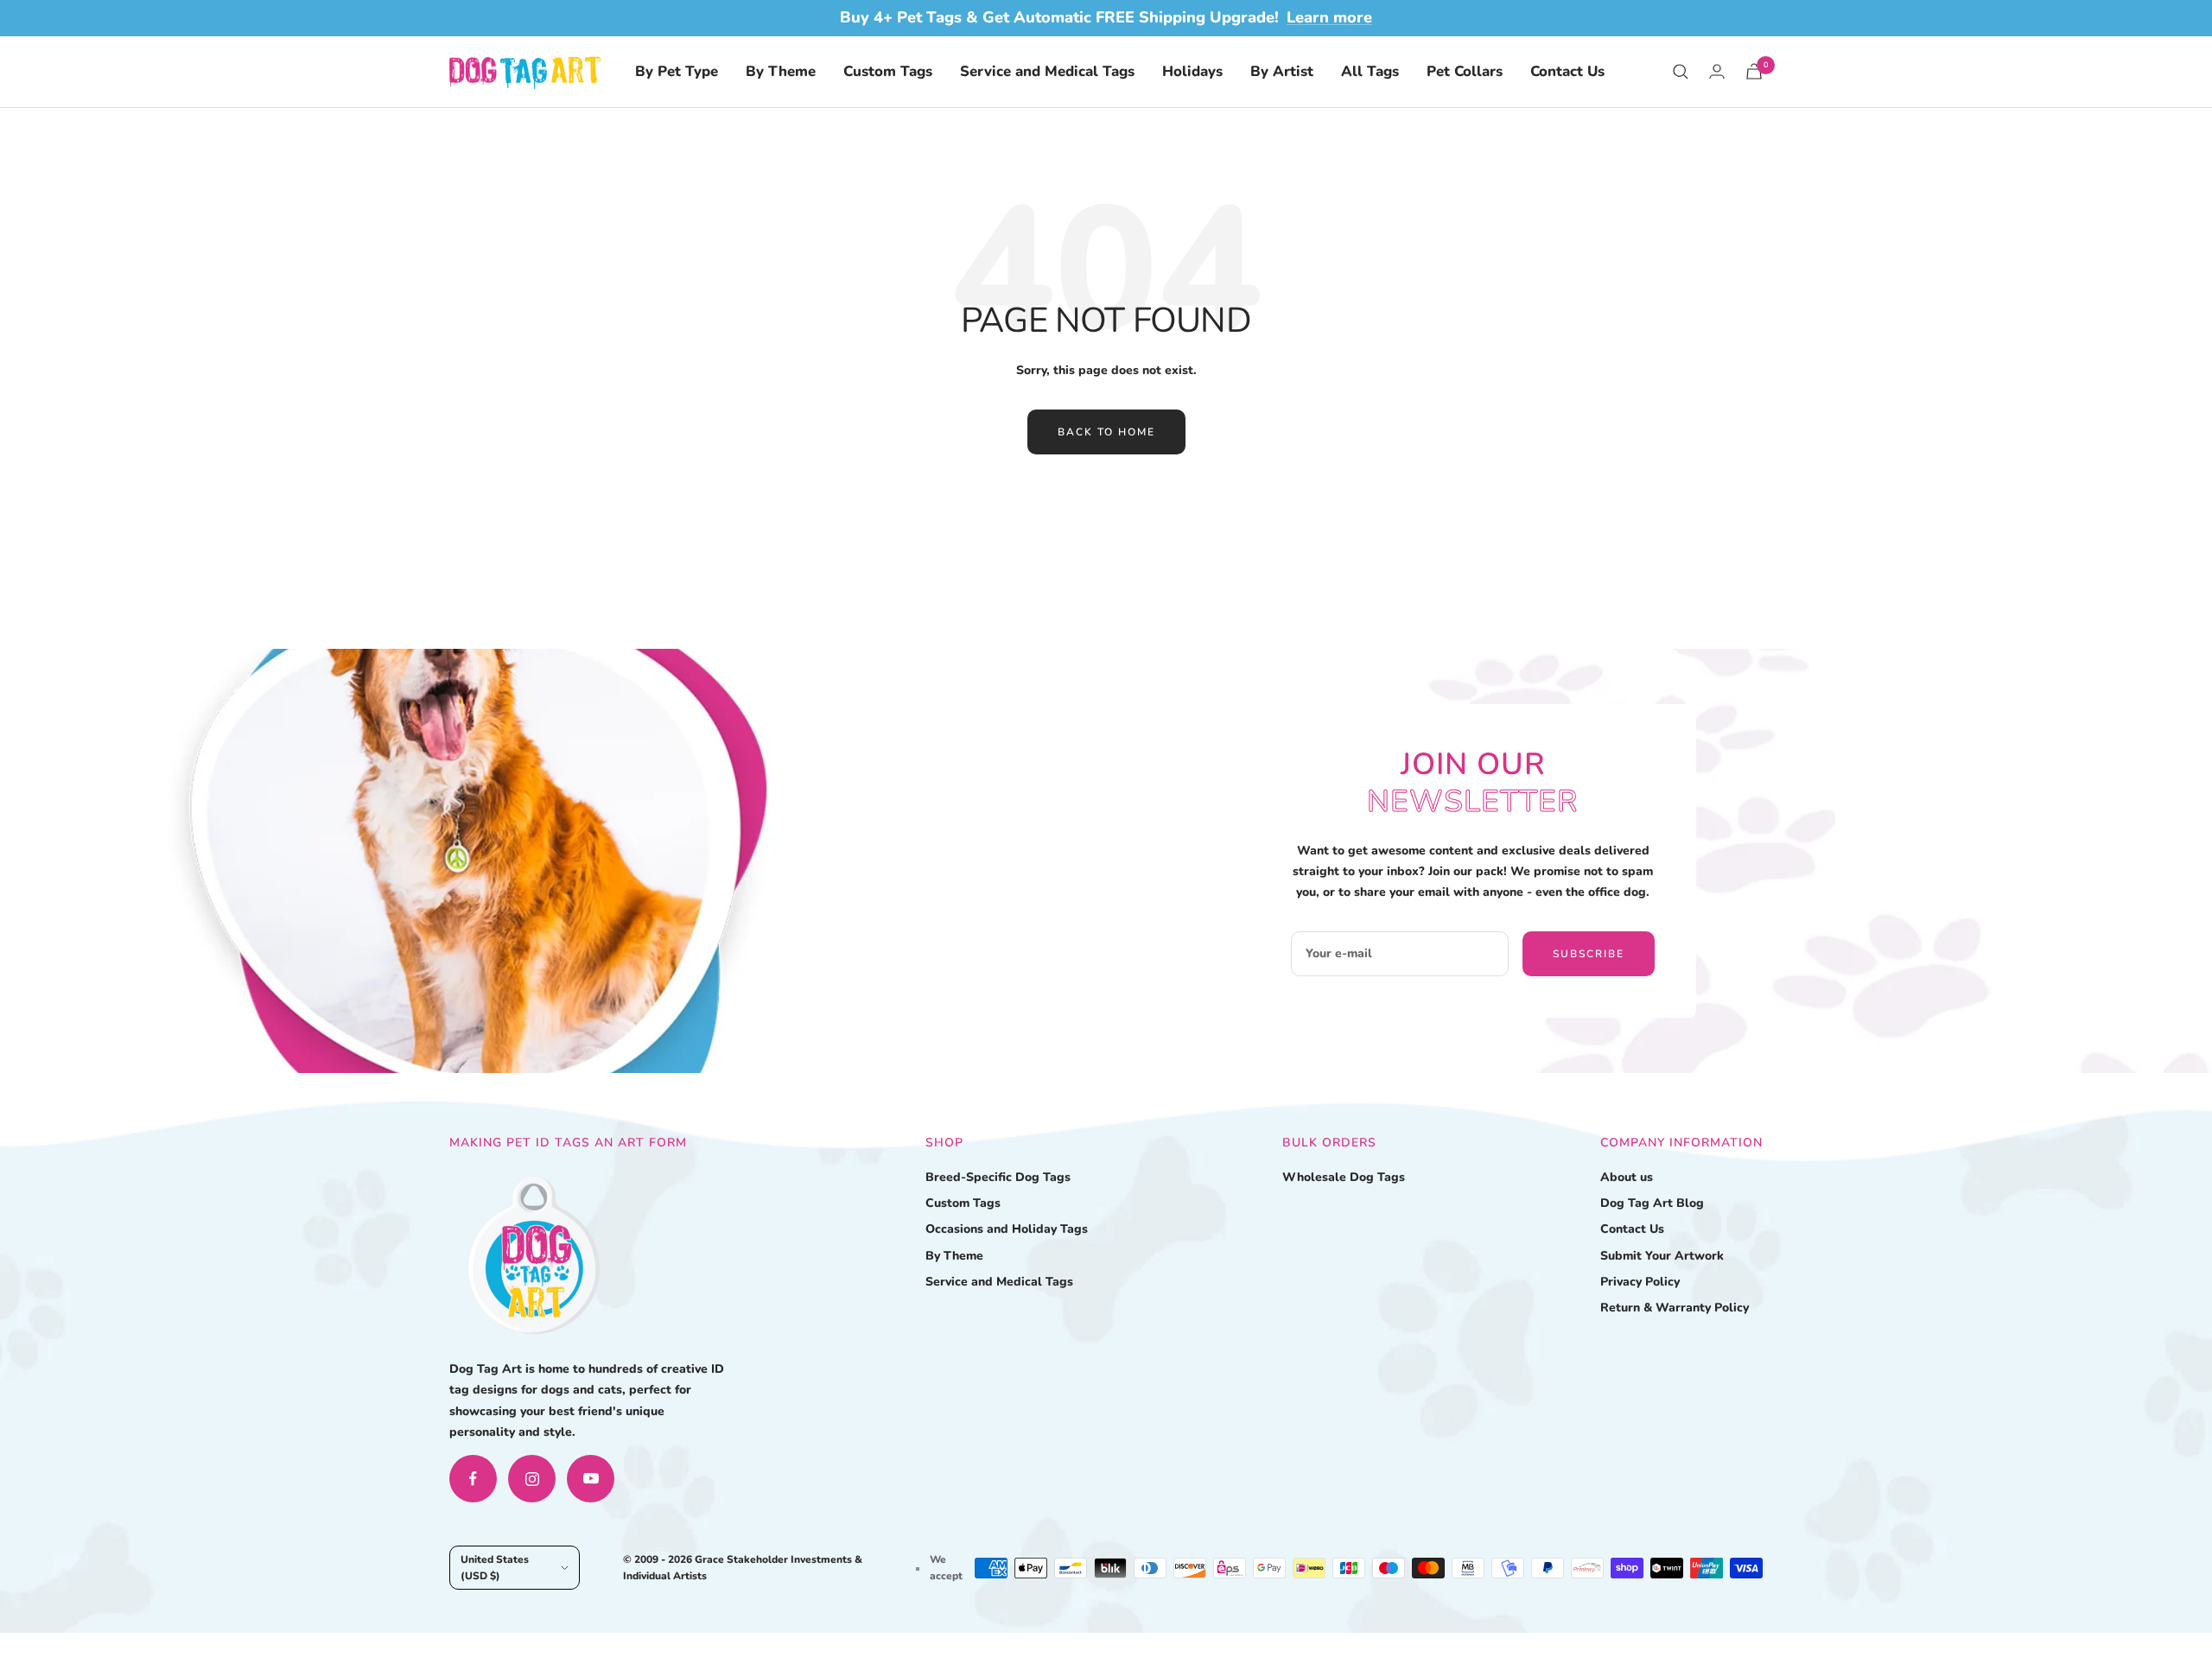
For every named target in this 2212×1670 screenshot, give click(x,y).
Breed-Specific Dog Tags (998, 1177)
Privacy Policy (1640, 1282)
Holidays (1192, 71)
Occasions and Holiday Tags (1007, 1229)
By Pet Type (677, 71)
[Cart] (1754, 71)
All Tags (1370, 71)
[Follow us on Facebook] (473, 1479)
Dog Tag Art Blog (1652, 1203)
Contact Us (1567, 71)
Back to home (1106, 432)
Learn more (1329, 17)
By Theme (781, 71)
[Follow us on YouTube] (591, 1479)
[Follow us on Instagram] (532, 1479)
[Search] (1681, 72)
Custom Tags (888, 71)
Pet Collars (1465, 71)
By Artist (1282, 71)
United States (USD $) (495, 1567)
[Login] (1717, 71)
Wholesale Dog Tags (1344, 1177)
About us (1627, 1177)
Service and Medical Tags (1047, 71)
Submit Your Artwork (1662, 1256)
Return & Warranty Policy (1675, 1308)
